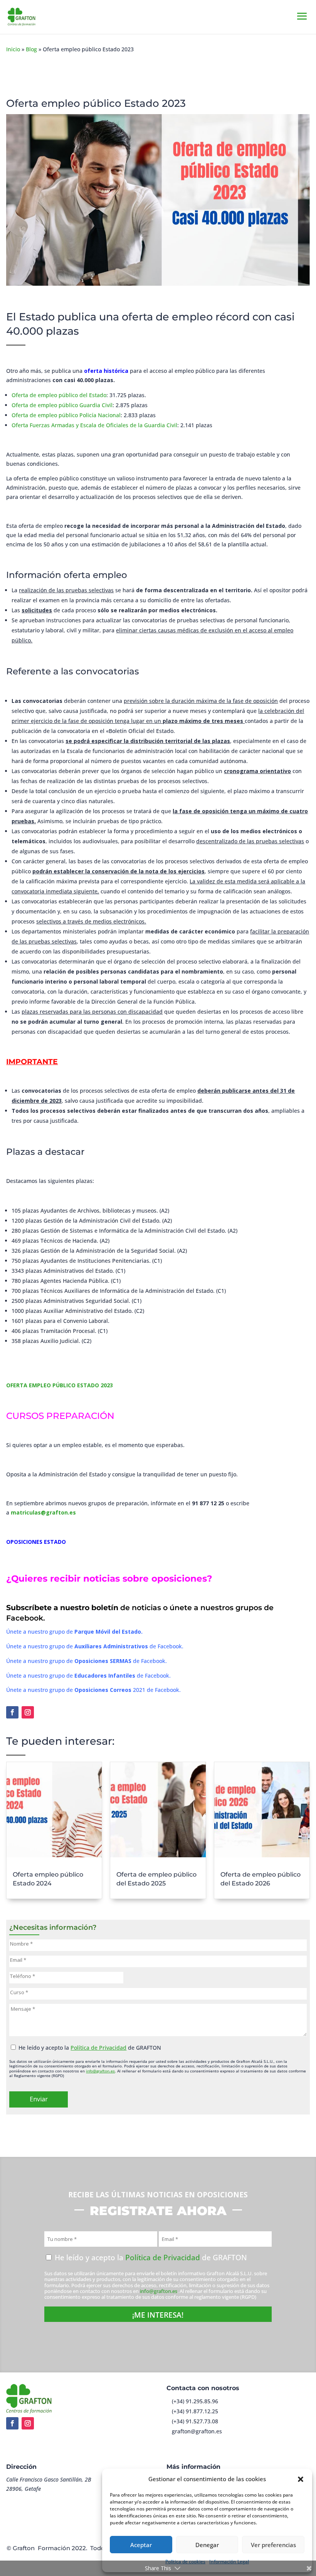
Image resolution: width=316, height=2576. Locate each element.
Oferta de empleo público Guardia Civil (62, 405)
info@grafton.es (100, 2071)
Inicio (13, 49)
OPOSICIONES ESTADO (36, 1542)
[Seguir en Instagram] (28, 1712)
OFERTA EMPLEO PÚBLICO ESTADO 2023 (60, 1385)
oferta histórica (106, 371)
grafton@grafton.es (197, 2431)
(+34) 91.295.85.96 (195, 2401)
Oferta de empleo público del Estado (59, 395)
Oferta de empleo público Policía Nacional (66, 415)
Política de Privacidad (98, 2048)
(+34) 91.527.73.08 (195, 2421)
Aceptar (141, 2545)
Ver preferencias (273, 2545)
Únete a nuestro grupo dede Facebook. (87, 1661)
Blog (31, 49)
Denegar (207, 2545)
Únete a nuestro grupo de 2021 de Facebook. (93, 1690)
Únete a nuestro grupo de (74, 1632)
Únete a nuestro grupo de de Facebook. (95, 1646)
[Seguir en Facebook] (12, 1712)
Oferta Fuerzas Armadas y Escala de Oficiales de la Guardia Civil (94, 425)
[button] (301, 2479)
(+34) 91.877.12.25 (195, 2411)
